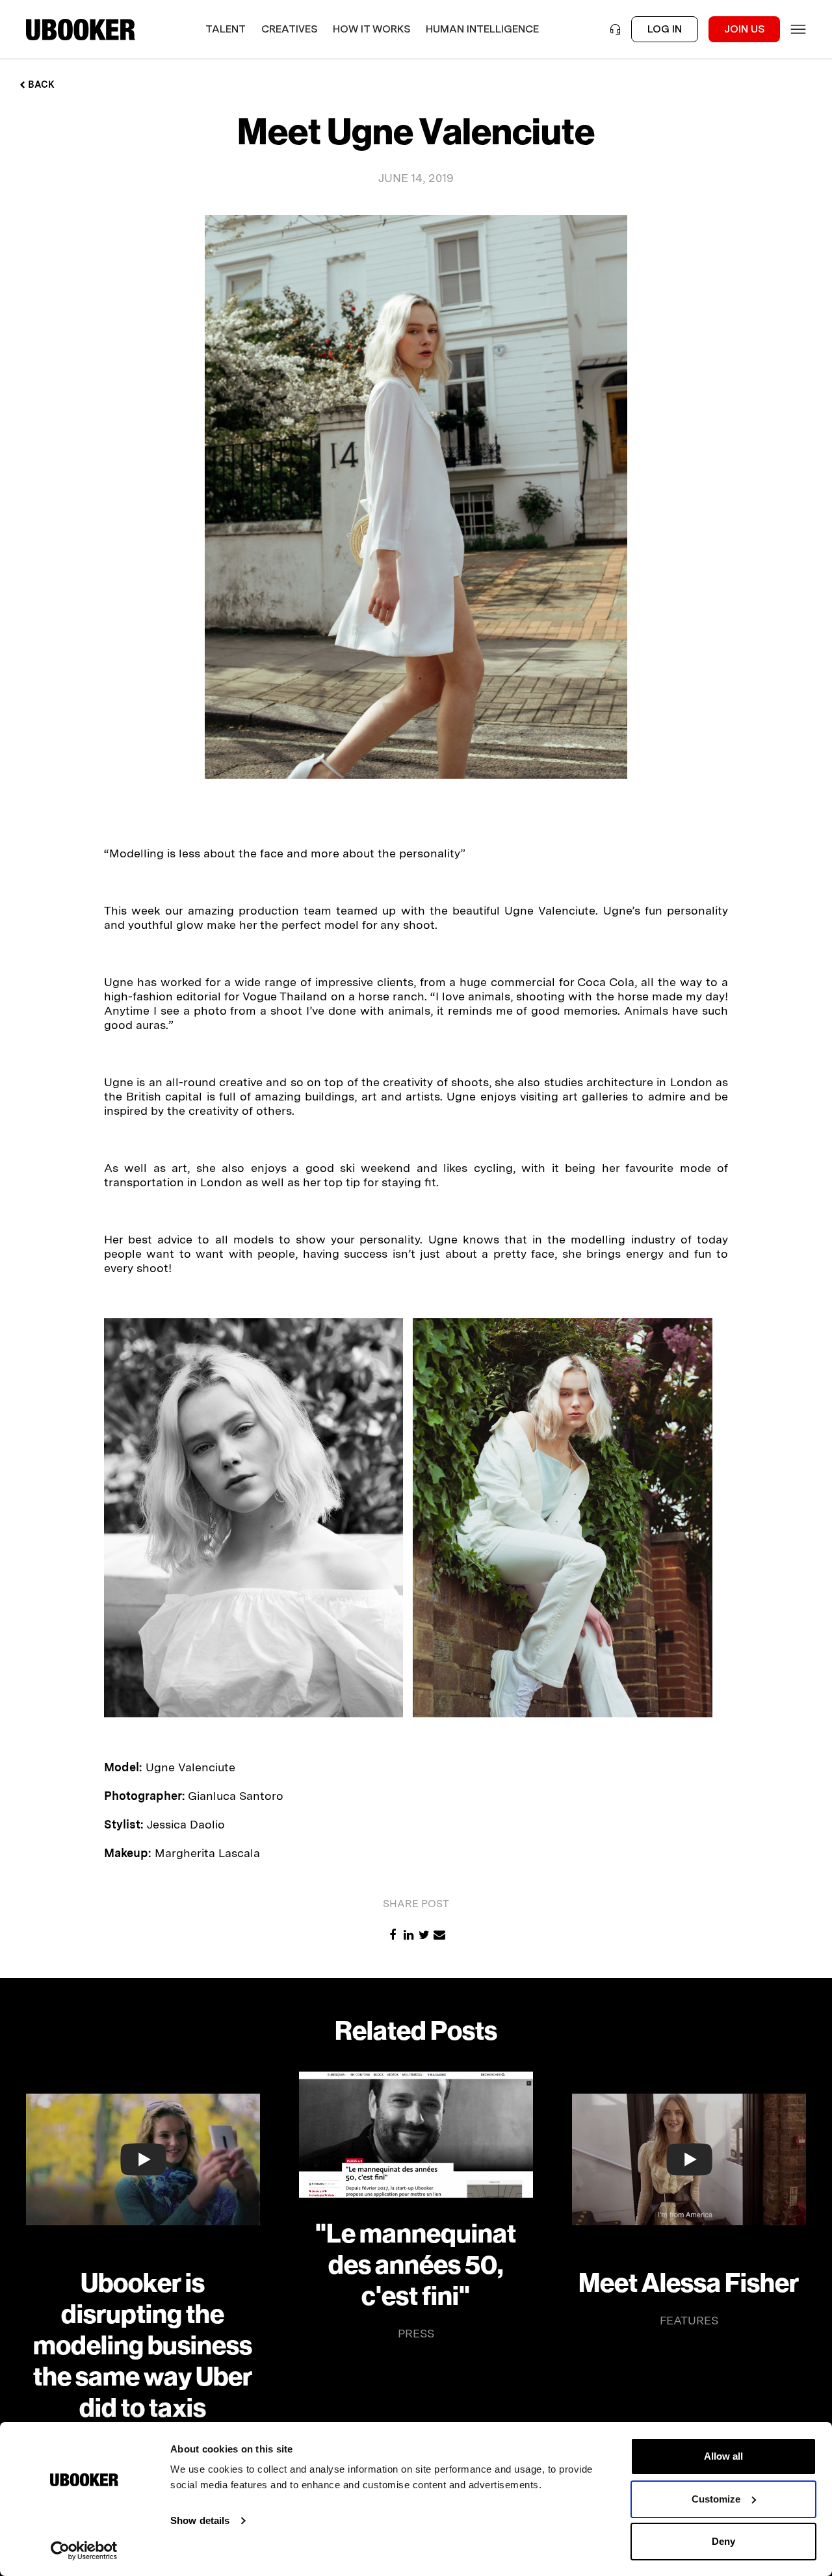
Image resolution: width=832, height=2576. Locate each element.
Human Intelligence (482, 29)
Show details (200, 2520)
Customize (716, 2499)
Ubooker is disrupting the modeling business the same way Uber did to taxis (143, 2346)
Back (40, 85)
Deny (723, 2541)
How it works (371, 29)
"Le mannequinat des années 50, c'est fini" (416, 2265)
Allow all (723, 2456)
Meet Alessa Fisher (689, 2283)
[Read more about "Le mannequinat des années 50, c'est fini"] (416, 2135)
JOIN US (744, 29)
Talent (226, 29)
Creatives (289, 29)
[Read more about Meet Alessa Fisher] (689, 2159)
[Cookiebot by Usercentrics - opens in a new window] (84, 2551)
